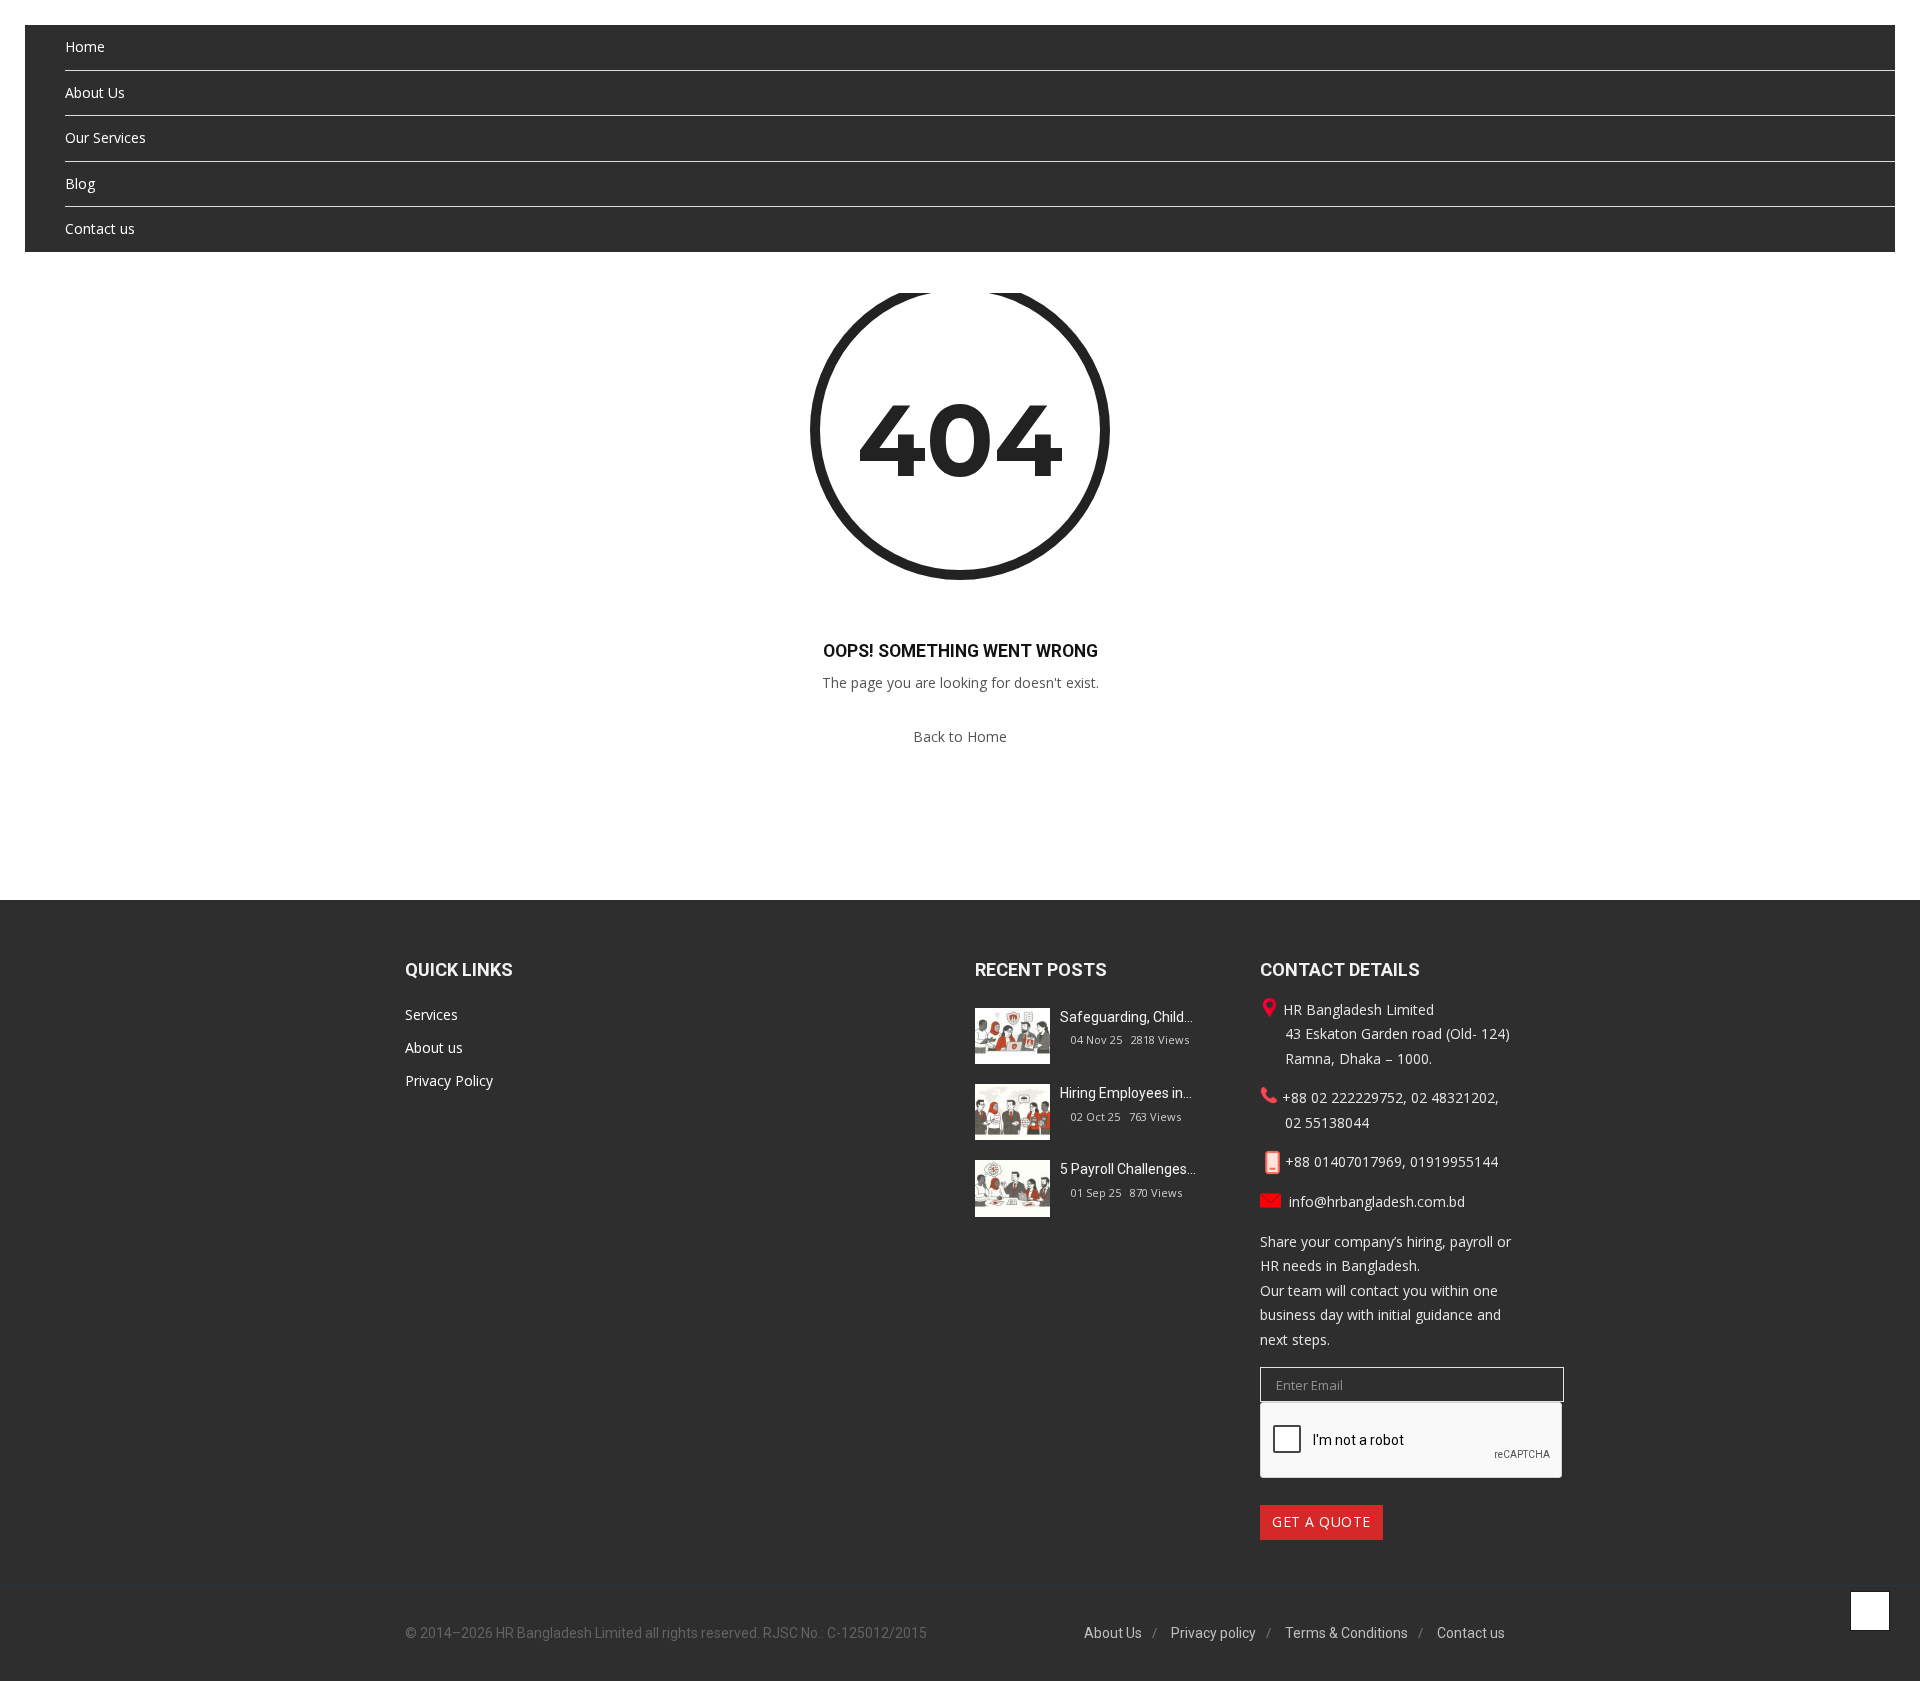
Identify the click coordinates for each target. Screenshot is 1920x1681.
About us (434, 1047)
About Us (95, 92)
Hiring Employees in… (1126, 1093)
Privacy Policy (449, 1080)
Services (431, 1014)
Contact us (100, 228)
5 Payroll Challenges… (1128, 1169)
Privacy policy (1213, 1633)
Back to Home (960, 736)
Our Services (105, 137)
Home (85, 46)
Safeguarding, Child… (1126, 1017)
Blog (80, 183)
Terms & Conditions (1346, 1633)
